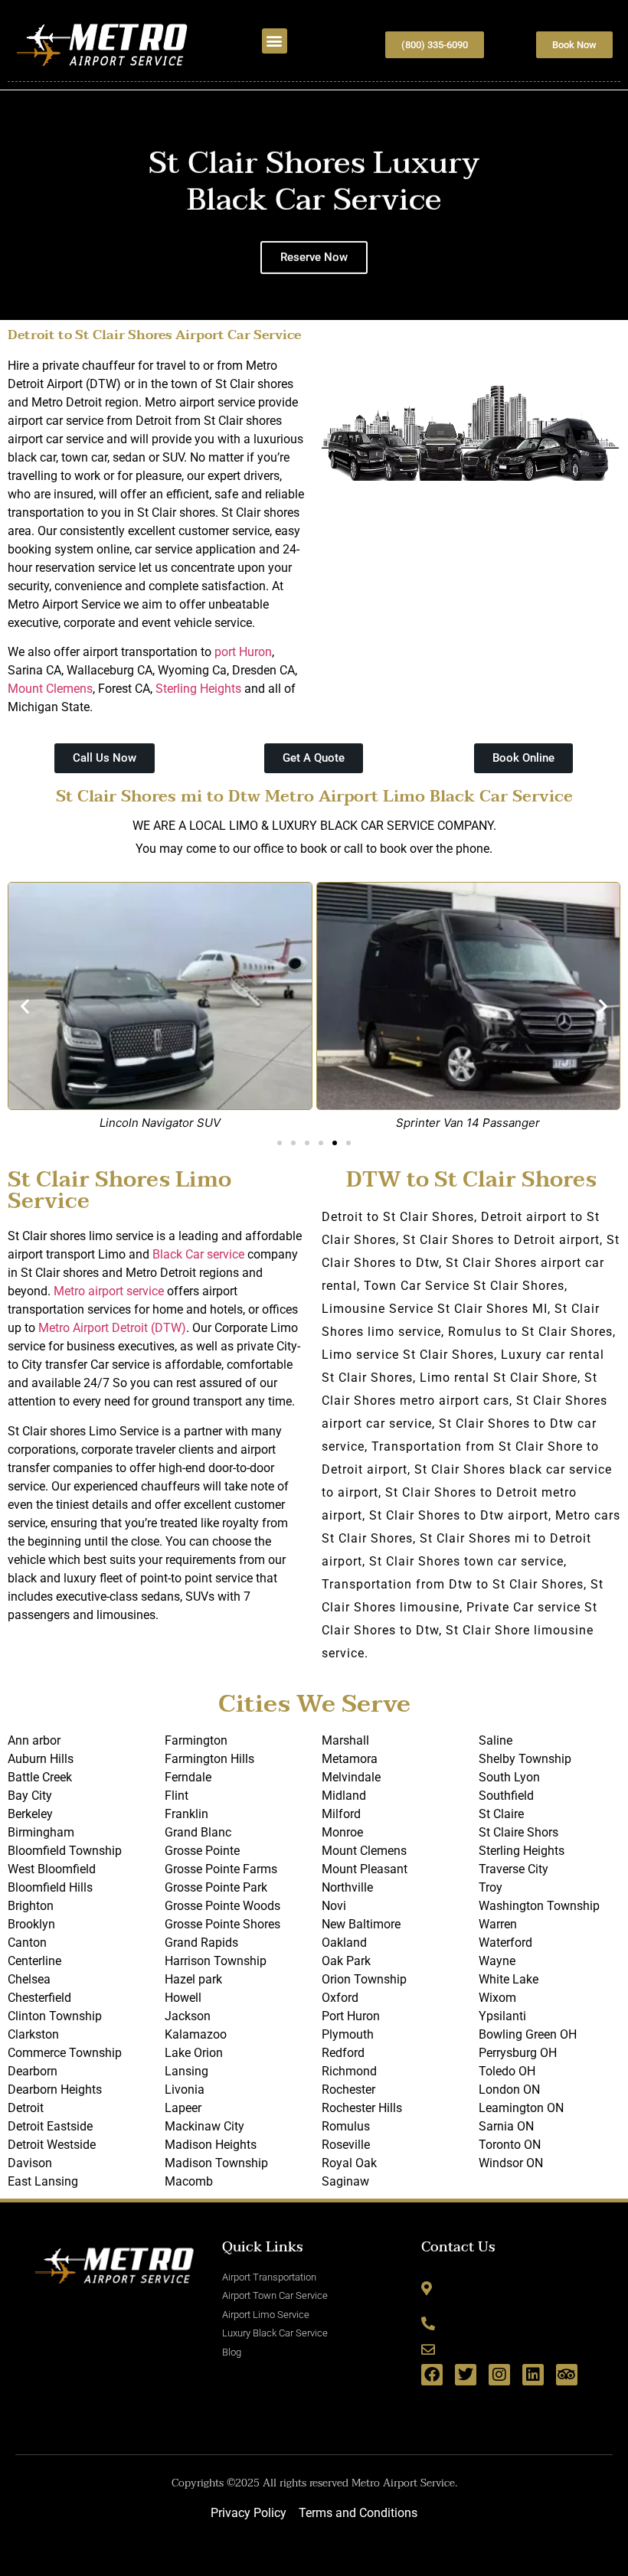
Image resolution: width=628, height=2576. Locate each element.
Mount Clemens (50, 689)
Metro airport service (109, 1291)
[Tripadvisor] (567, 2375)
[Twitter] (466, 2375)
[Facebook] (432, 2375)
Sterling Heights (198, 689)
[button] (275, 41)
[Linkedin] (533, 2375)
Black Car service (198, 1254)
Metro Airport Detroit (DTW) (112, 1328)
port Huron (243, 652)
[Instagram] (499, 2375)
